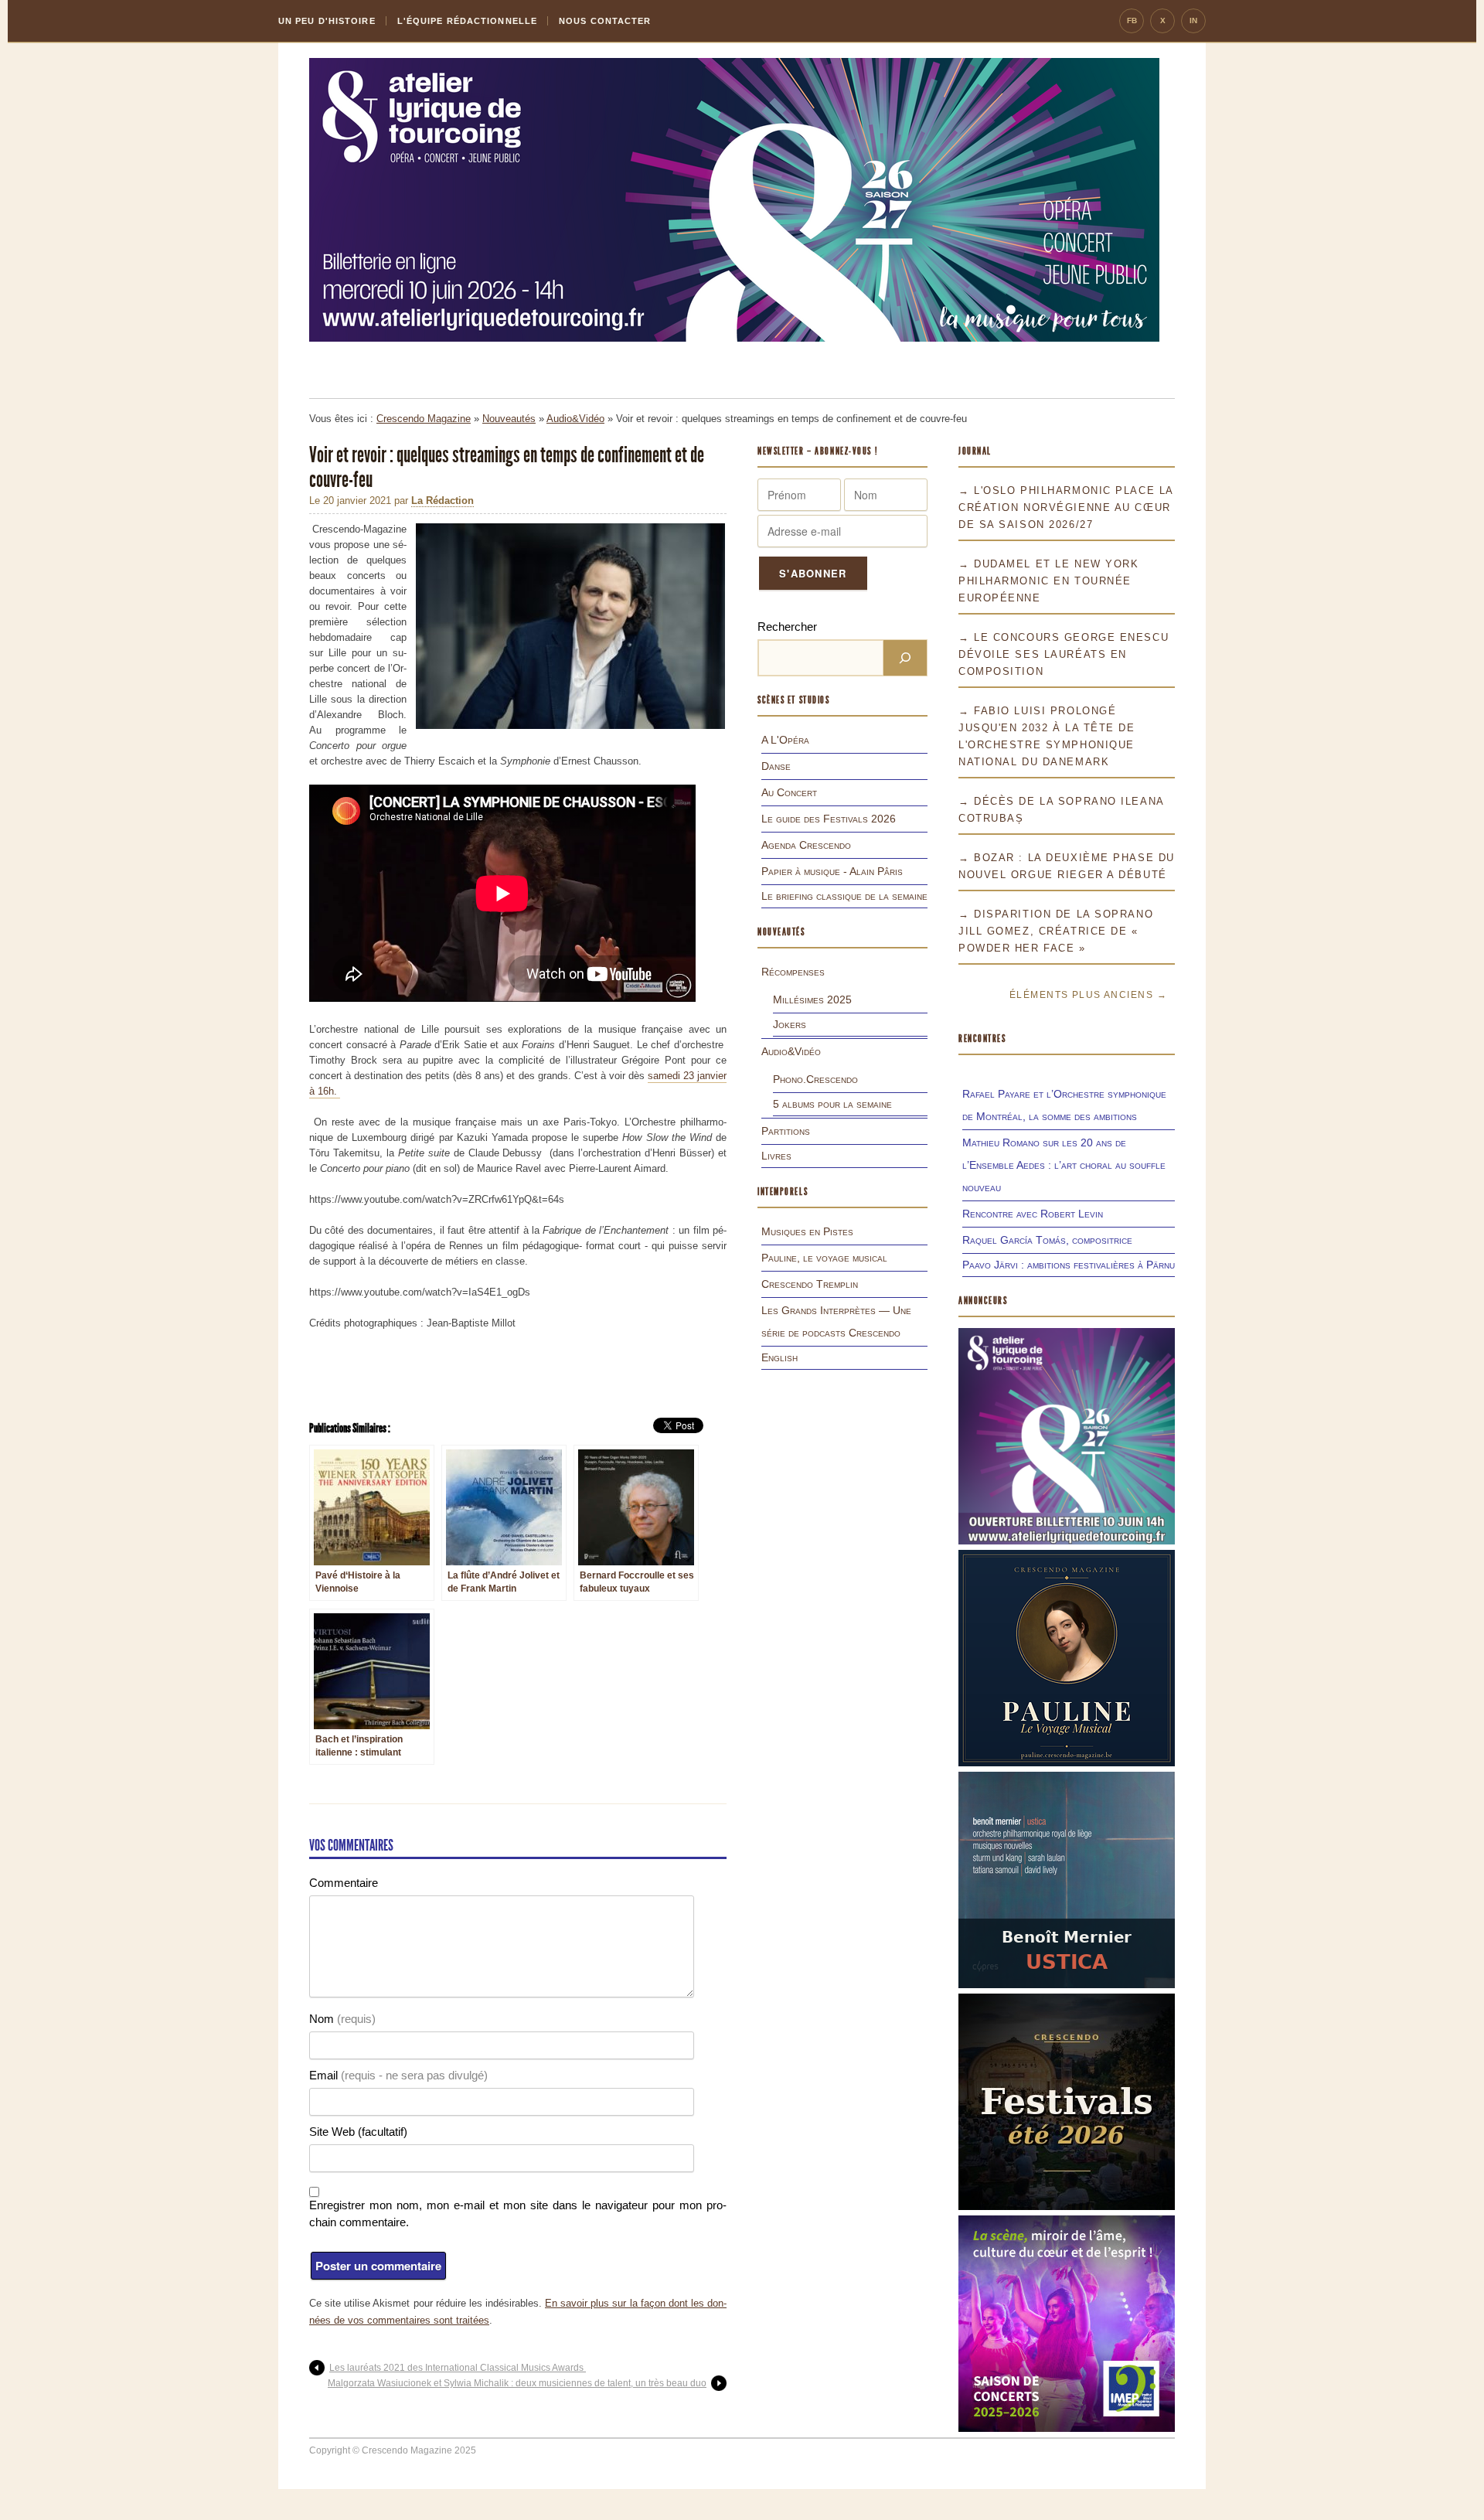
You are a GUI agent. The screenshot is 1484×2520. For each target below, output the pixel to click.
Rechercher (787, 627)
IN (1193, 20)
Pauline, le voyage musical (824, 1258)
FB (1132, 20)
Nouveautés (509, 419)
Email (398, 2075)
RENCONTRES (982, 1039)
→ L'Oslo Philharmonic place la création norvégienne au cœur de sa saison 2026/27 (1066, 507)
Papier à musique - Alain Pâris (832, 871)
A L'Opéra (785, 740)
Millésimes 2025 (812, 999)
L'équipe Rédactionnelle (467, 21)
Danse (776, 766)
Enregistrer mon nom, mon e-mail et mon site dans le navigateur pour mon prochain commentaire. (518, 2214)
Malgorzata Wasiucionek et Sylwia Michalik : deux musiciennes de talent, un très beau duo (517, 2383)
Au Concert (789, 792)
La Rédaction (442, 501)
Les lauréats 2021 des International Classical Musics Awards (458, 2368)
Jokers (790, 1024)
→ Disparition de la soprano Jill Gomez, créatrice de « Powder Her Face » (1056, 931)
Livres (776, 1156)
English (779, 1357)
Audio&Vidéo (575, 419)
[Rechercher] (905, 658)
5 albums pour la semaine (832, 1104)
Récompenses (793, 972)
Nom (342, 2019)
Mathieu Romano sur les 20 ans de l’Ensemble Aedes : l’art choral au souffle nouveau (1064, 1165)
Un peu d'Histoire (327, 21)
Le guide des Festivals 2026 (829, 819)
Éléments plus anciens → (1088, 995)
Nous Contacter (605, 21)
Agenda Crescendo (806, 845)
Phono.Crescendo (815, 1079)
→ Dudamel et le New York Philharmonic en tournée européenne (1048, 581)
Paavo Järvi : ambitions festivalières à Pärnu (1069, 1265)
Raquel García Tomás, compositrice (1047, 1240)
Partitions (786, 1131)
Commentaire (344, 1883)
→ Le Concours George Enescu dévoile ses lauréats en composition (1064, 654)
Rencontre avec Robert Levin (1033, 1214)
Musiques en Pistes (807, 1231)
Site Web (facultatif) (358, 2132)
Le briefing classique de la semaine (844, 896)
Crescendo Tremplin (810, 1284)
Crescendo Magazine (424, 419)
